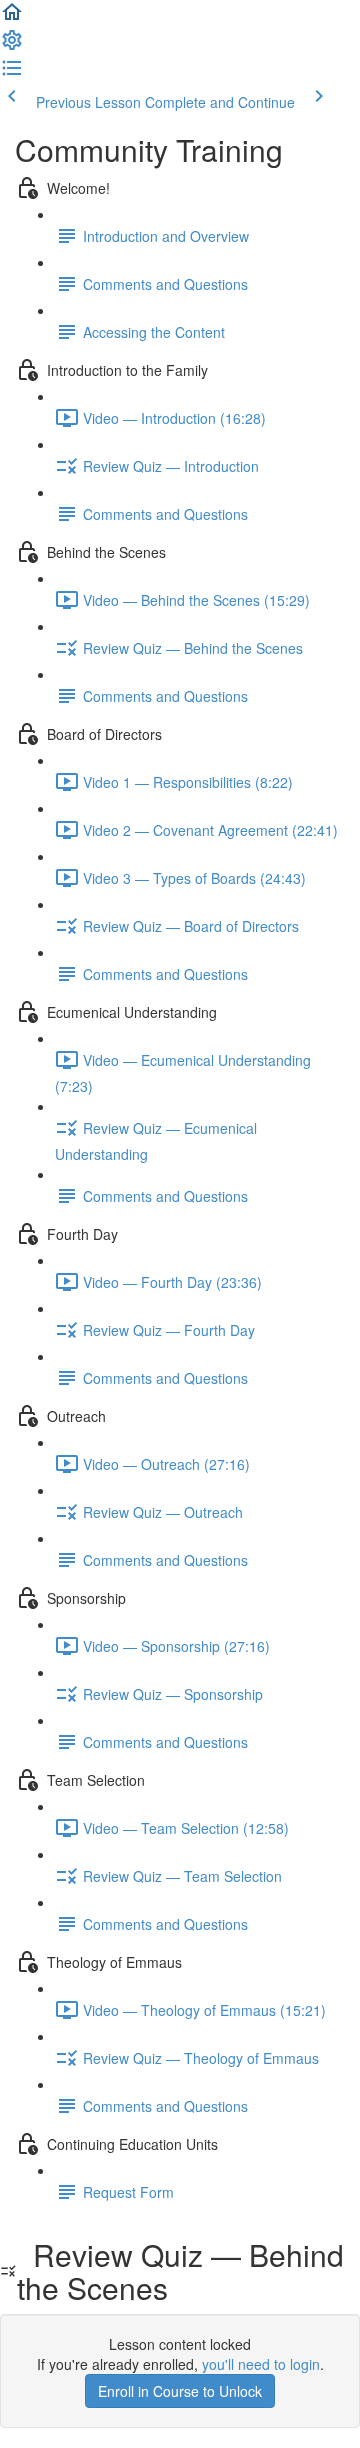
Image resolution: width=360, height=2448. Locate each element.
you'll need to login (261, 2364)
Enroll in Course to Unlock (180, 2391)
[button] (12, 18)
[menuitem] (12, 46)
